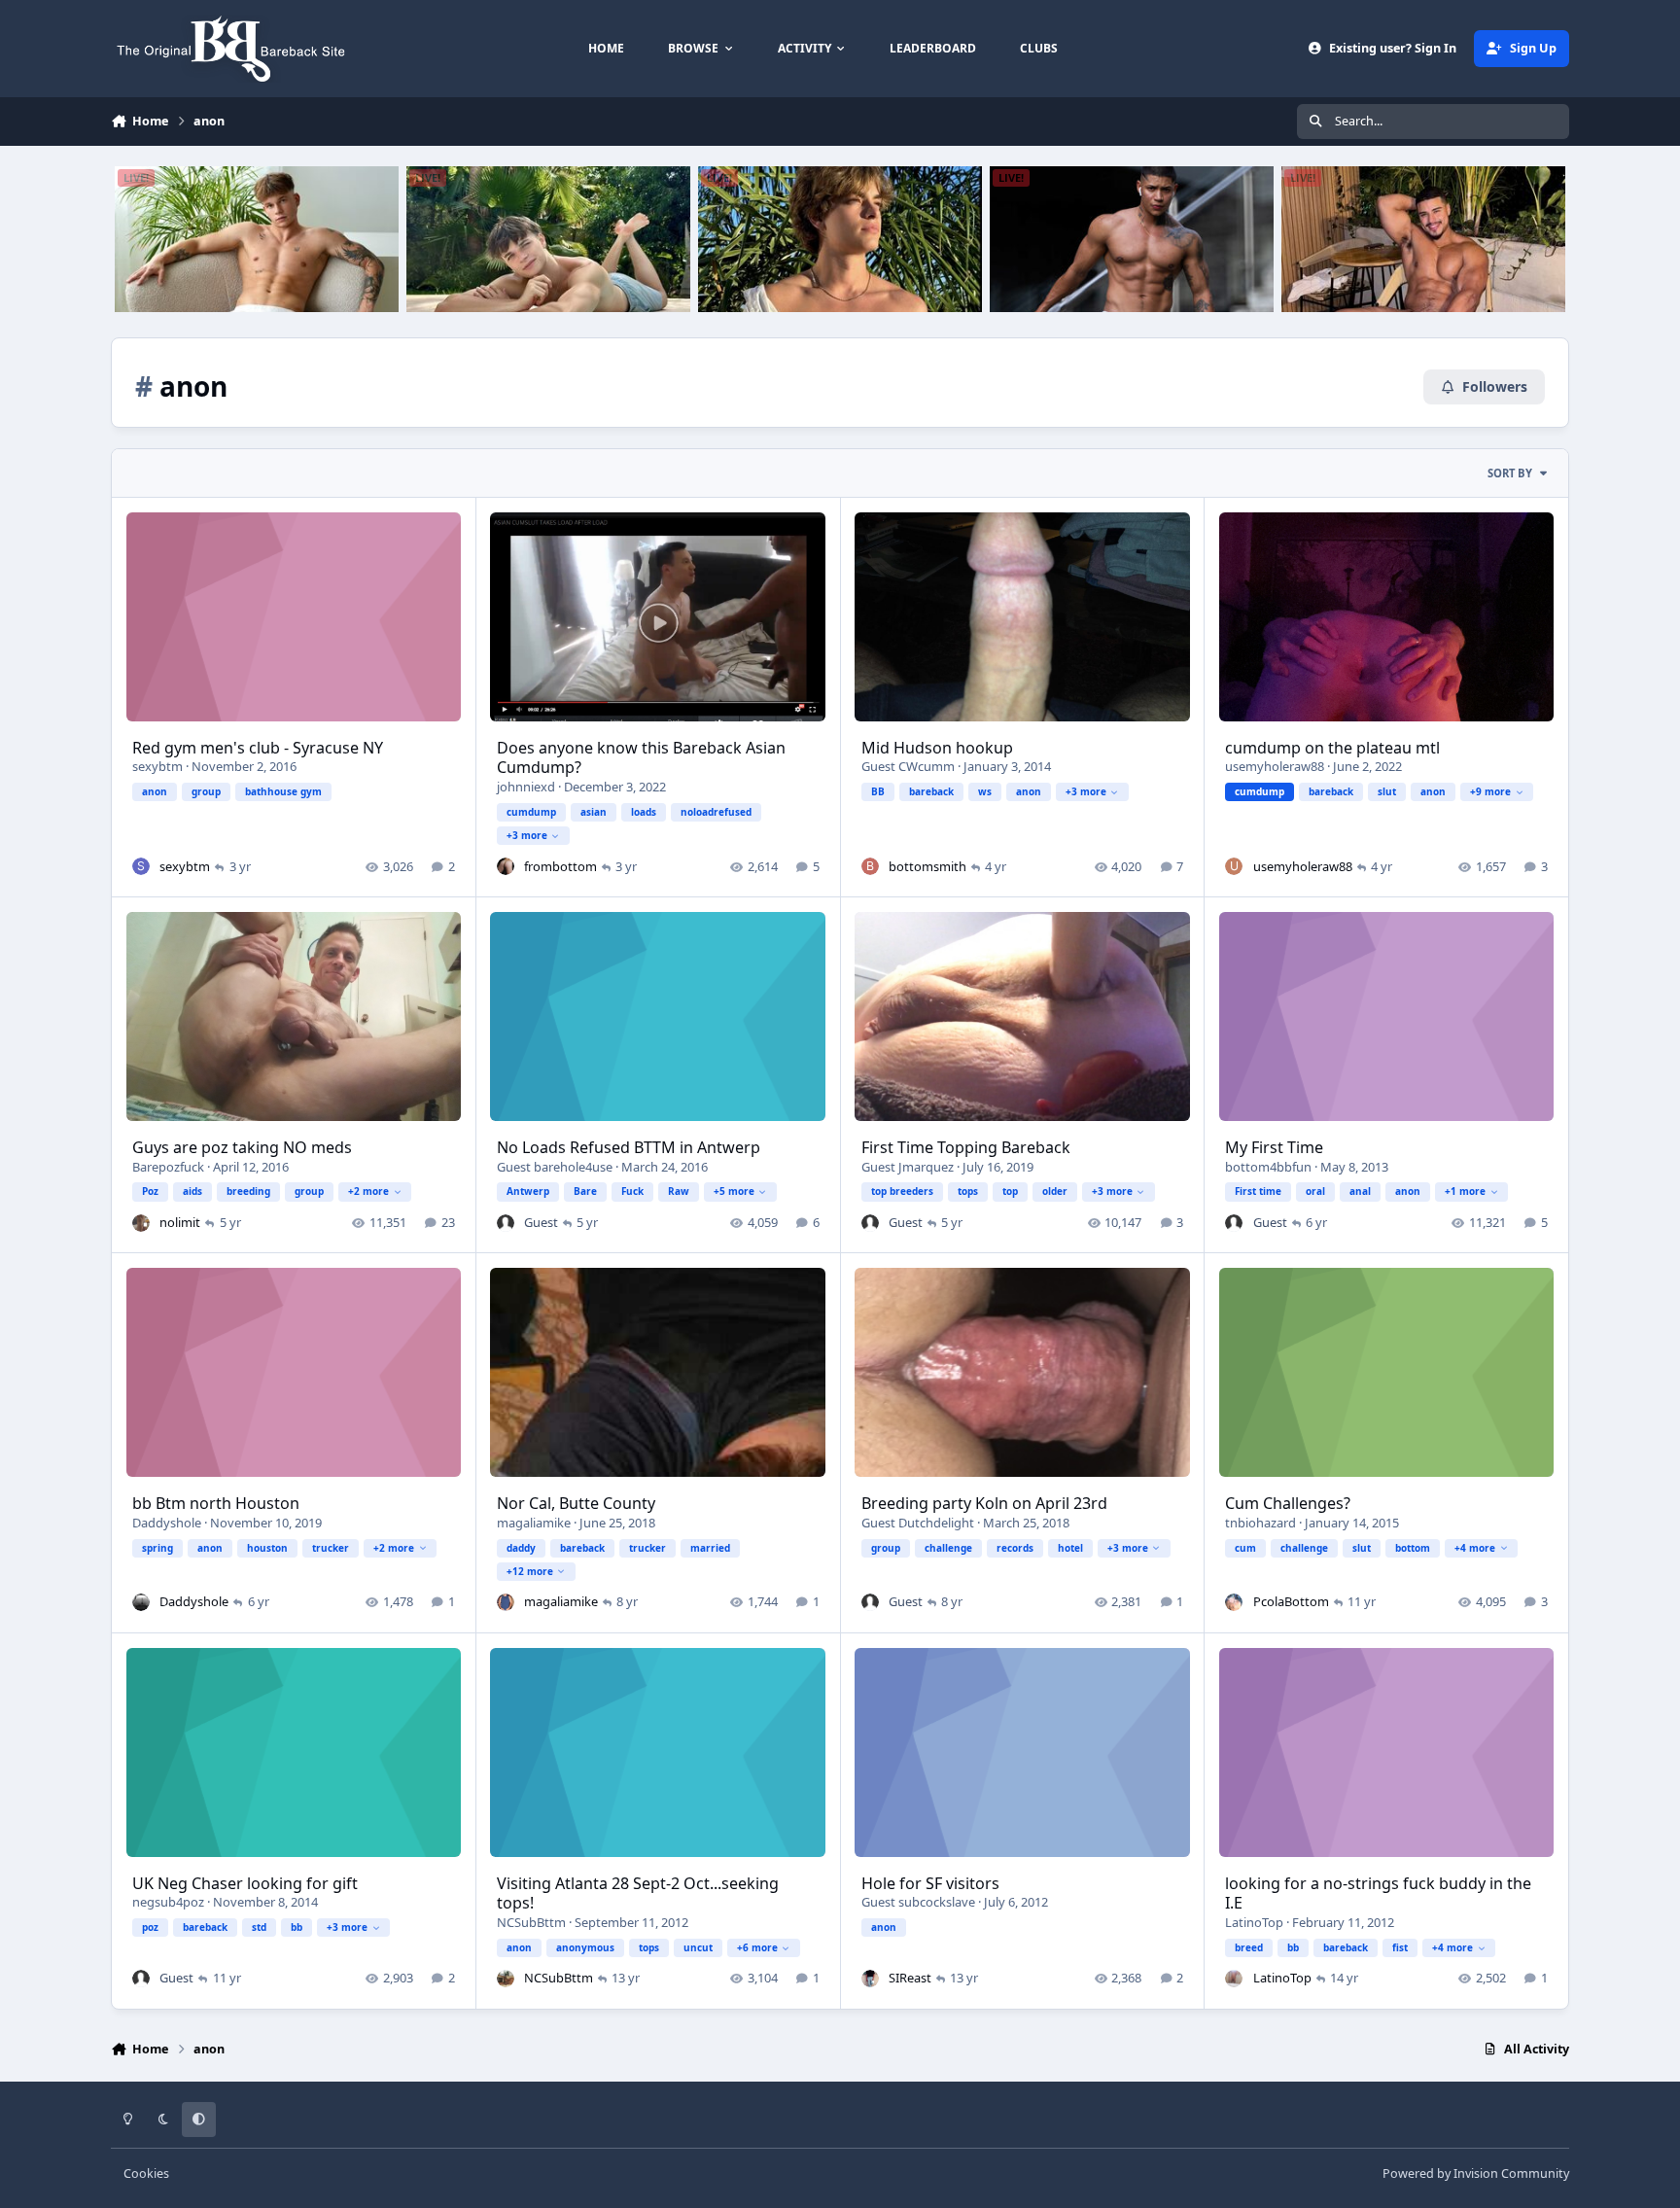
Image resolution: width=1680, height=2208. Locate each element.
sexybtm (157, 766)
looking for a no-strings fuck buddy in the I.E (1378, 1893)
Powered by (1476, 2173)
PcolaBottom (1291, 1601)
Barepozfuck (168, 1167)
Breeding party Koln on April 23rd (984, 1503)
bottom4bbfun (1268, 1167)
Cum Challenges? (1288, 1503)
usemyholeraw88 (1275, 766)
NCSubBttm (531, 1922)
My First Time (1274, 1147)
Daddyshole (167, 1523)
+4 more (1475, 1548)
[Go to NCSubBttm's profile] (506, 1979)
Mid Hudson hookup (937, 748)
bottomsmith (927, 866)
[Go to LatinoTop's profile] (1234, 1979)
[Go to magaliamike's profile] (506, 1602)
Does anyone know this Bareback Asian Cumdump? (641, 758)
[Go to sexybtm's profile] (141, 866)
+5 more (734, 1191)
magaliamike (534, 1523)
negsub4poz (168, 1902)
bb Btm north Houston (216, 1503)
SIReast (910, 1978)
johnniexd (526, 787)
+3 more (527, 835)
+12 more (530, 1571)
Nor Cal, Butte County (576, 1503)
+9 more (1490, 791)
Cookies (146, 2173)
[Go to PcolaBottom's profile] (1234, 1602)
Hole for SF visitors (930, 1883)
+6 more (757, 1947)
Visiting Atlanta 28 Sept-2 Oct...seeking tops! (638, 1893)
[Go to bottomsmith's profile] (870, 866)
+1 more (1465, 1191)
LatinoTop (1254, 1922)
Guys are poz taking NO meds (242, 1147)
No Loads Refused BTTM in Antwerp (629, 1147)
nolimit (180, 1222)
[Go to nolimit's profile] (141, 1223)
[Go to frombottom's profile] (506, 866)
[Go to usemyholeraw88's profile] (1234, 866)
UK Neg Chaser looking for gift (245, 1883)
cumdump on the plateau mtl (1332, 748)
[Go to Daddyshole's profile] (141, 1602)
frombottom (560, 866)
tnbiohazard (1260, 1523)
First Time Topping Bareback (966, 1147)
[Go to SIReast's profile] (870, 1979)
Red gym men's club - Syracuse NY (258, 748)
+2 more (368, 1191)
